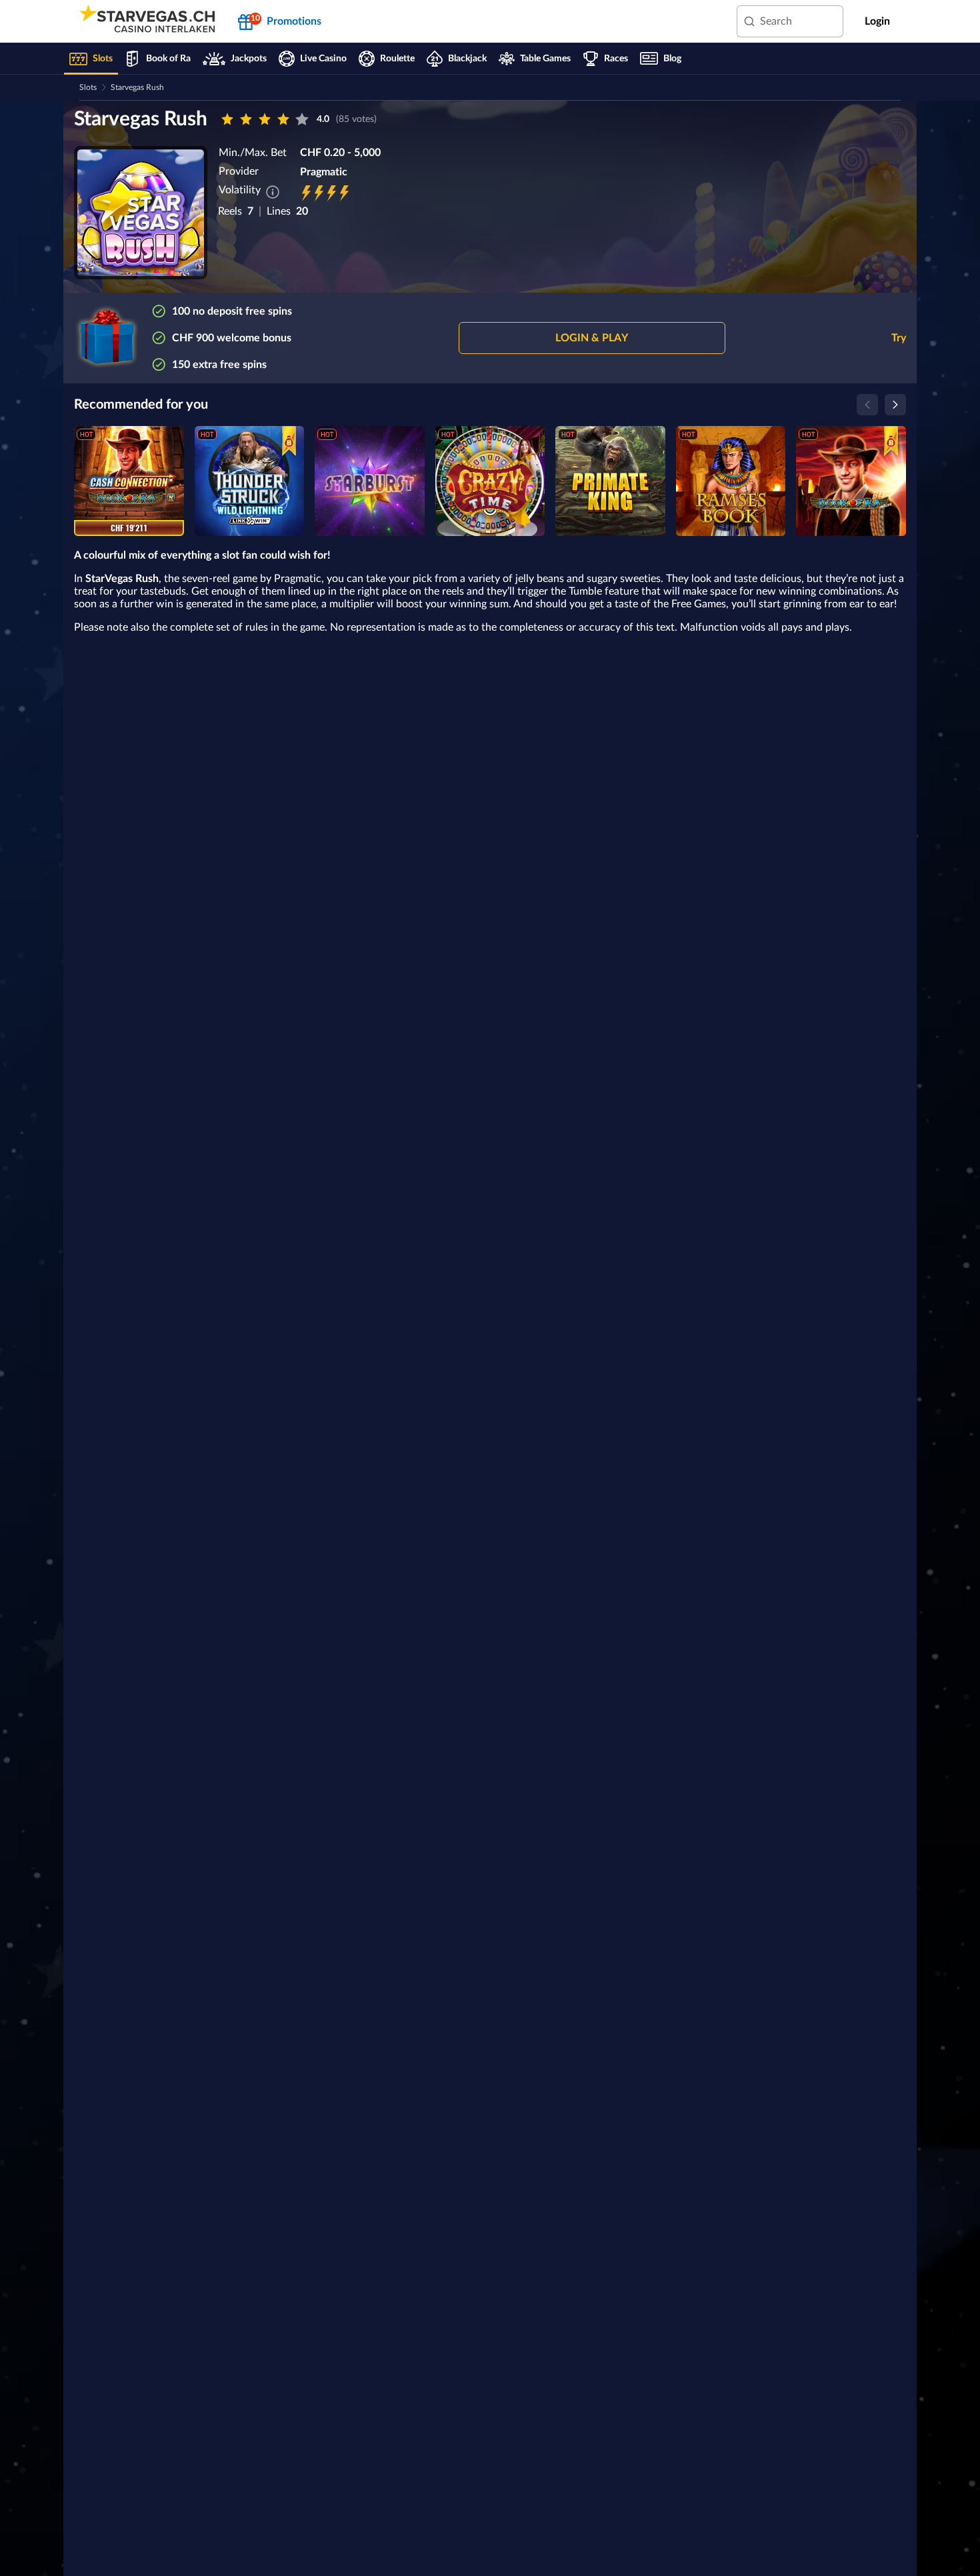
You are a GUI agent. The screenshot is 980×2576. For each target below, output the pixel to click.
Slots (88, 87)
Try (899, 338)
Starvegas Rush (137, 87)
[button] (592, 338)
